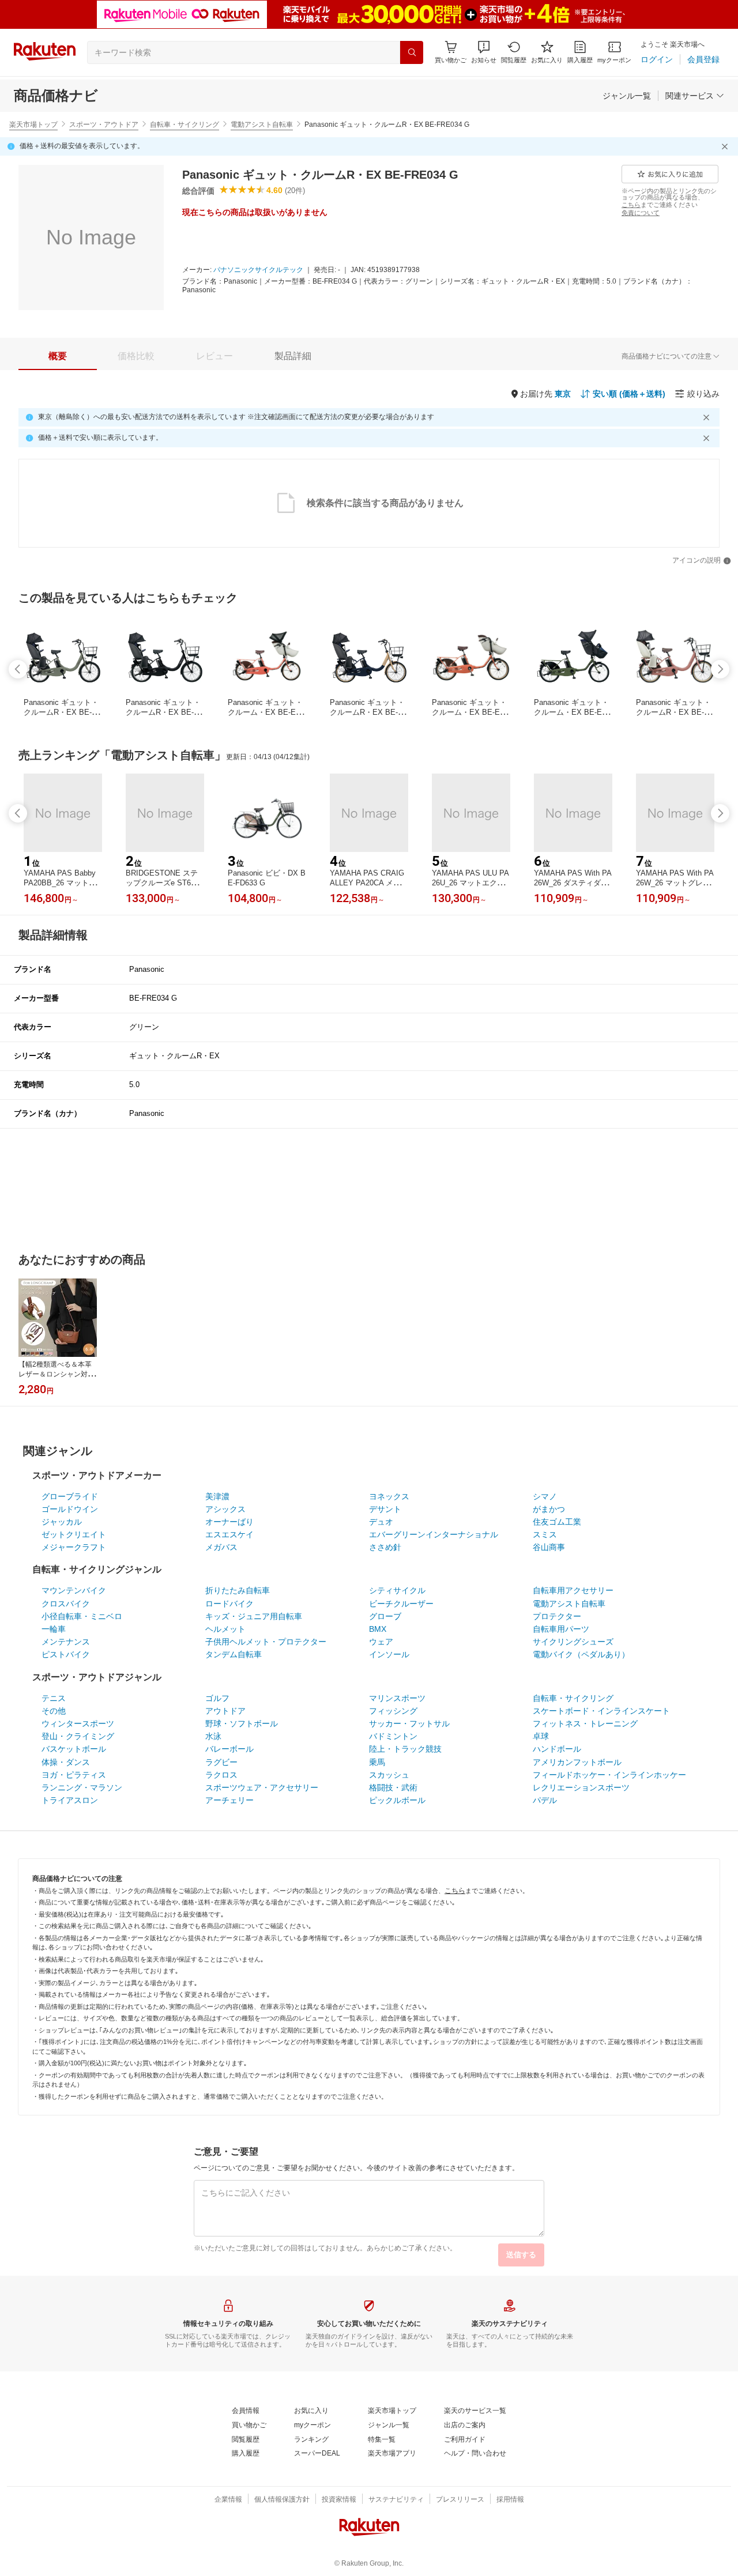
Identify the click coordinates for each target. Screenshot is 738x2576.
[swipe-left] (18, 669)
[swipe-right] (720, 669)
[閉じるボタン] (726, 146)
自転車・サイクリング (184, 125)
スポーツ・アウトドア (104, 125)
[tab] (58, 356)
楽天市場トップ (33, 125)
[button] (484, 52)
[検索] (412, 52)
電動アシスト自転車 (262, 125)
